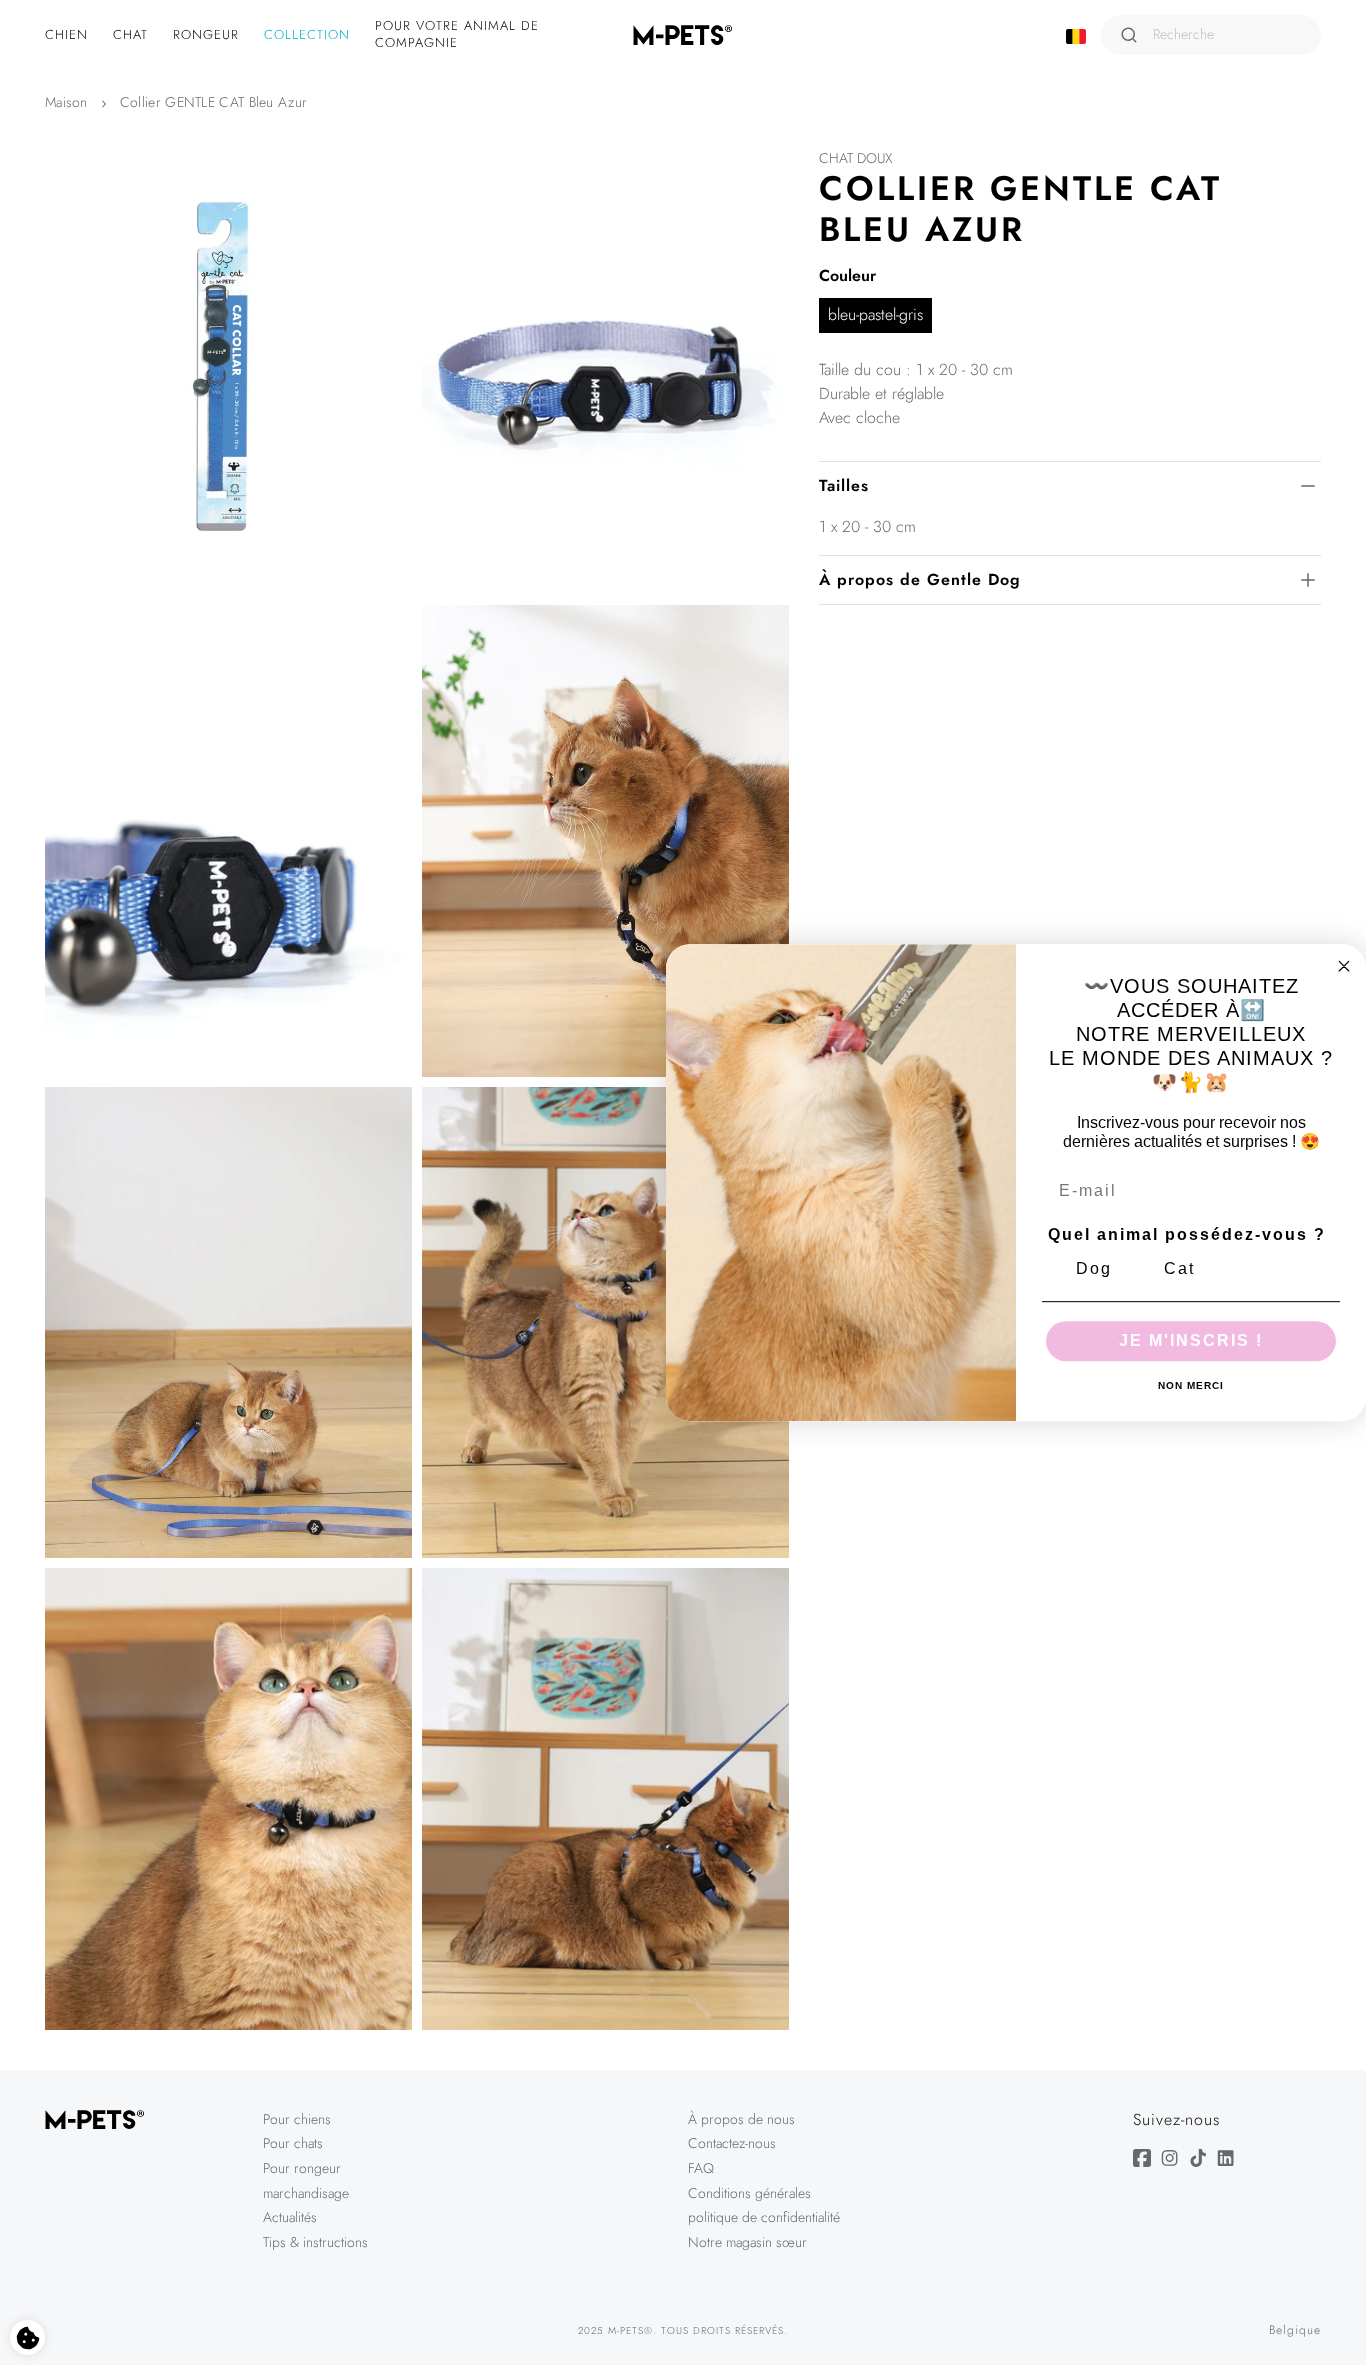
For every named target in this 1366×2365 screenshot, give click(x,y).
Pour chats (293, 2143)
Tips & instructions (315, 2242)
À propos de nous (741, 2119)
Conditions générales (749, 2193)
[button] (69, 35)
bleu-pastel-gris (875, 314)
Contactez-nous (732, 2143)
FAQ (701, 2168)
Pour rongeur (302, 2168)
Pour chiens (297, 2119)
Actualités (290, 2217)
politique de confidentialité (764, 2217)
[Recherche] (1129, 35)
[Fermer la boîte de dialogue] (1344, 966)
